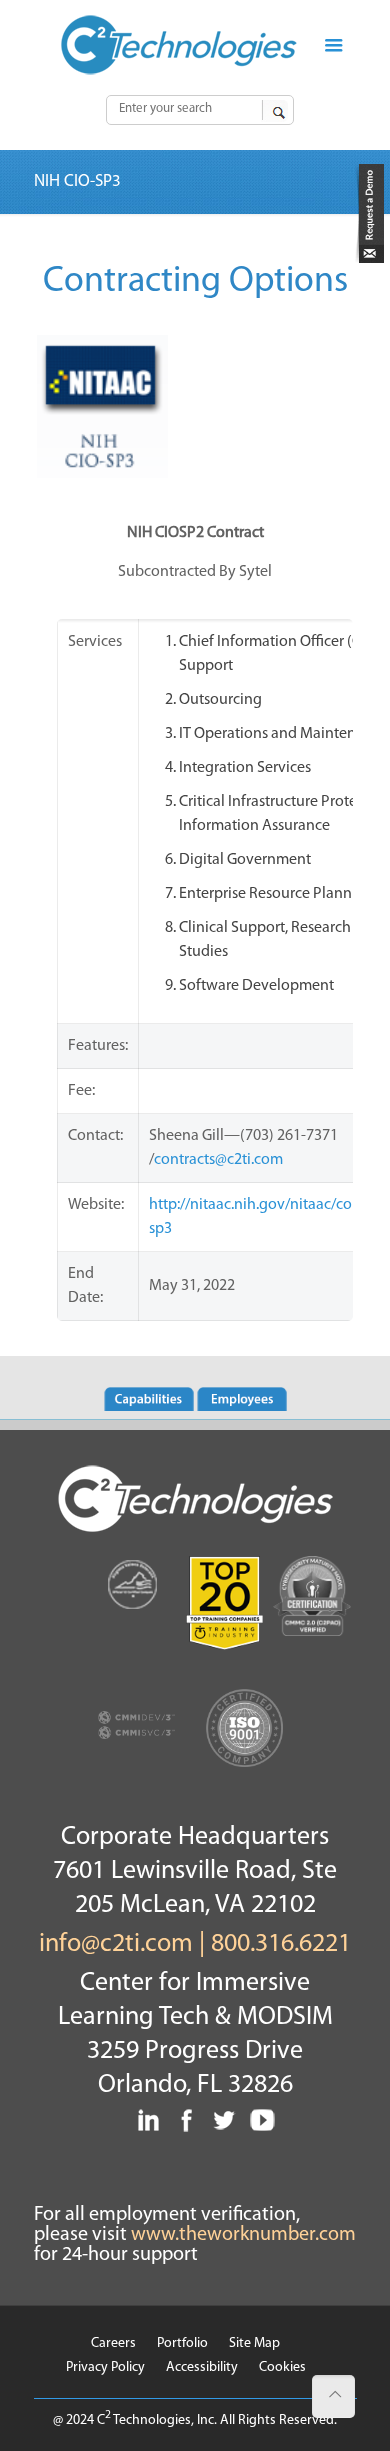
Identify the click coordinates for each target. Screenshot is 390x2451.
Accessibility (202, 2367)
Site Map (254, 2343)
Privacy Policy (105, 2367)
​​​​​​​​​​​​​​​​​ (369, 259)
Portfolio (182, 2343)
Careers (113, 2343)
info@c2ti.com (116, 1944)
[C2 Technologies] (179, 45)
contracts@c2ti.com (218, 1160)
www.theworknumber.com (243, 2235)
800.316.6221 (281, 1944)
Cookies (282, 2367)
